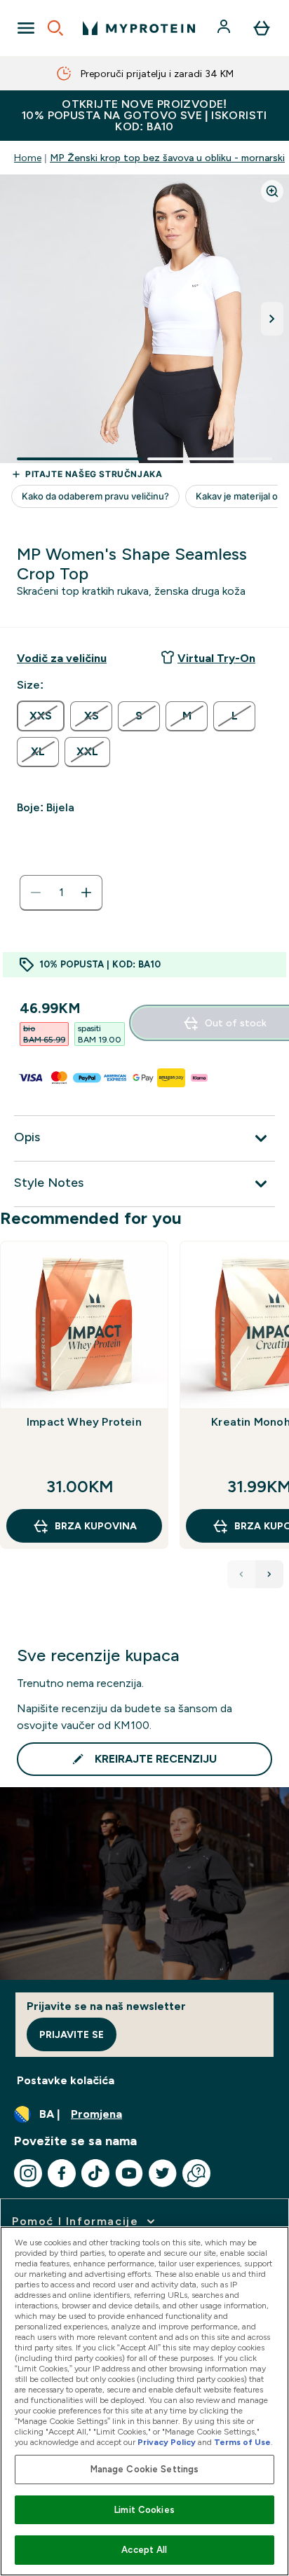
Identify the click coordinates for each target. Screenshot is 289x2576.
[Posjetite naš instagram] (28, 2173)
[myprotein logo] (139, 28)
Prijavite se (72, 2034)
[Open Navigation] (26, 28)
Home (28, 158)
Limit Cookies (144, 2510)
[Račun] (225, 28)
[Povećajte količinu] (86, 893)
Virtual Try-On (216, 658)
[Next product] (269, 1574)
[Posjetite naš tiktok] (95, 2173)
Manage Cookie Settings (145, 2469)
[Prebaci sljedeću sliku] (272, 319)
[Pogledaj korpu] (262, 28)
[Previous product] (241, 1574)
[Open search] (55, 28)
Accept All (144, 2550)
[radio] (41, 716)
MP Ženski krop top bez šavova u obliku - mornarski (167, 158)
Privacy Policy (167, 2442)
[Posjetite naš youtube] (129, 2173)
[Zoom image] (272, 191)
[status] (61, 893)
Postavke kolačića (66, 2080)
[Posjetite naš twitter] (163, 2173)
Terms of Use (242, 2442)
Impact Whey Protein (84, 1422)
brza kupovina (96, 1526)
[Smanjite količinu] (36, 893)
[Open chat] (196, 2173)
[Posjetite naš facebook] (62, 2173)
